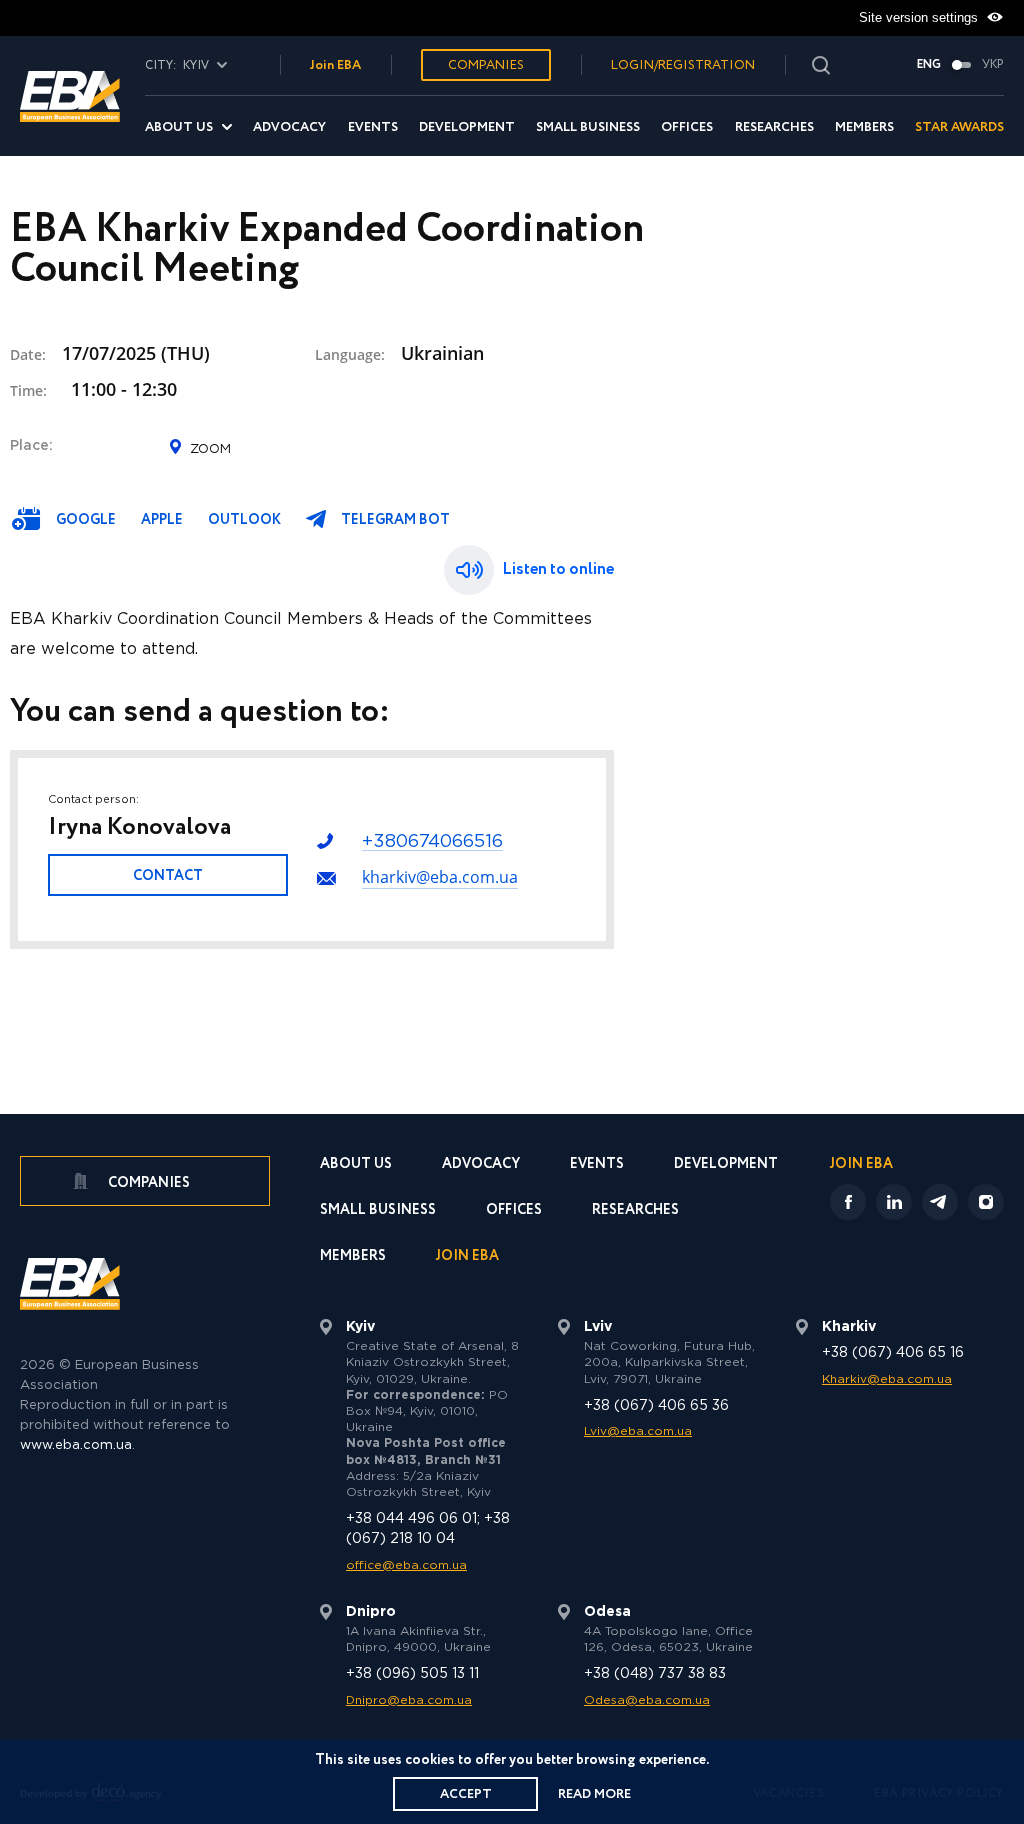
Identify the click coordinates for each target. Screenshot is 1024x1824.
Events (373, 127)
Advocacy (289, 127)
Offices (687, 127)
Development (467, 127)
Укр (993, 65)
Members (864, 127)
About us (179, 127)
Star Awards (959, 127)
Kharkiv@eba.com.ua (887, 1379)
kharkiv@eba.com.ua (440, 877)
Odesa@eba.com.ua (647, 1700)
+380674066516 (432, 842)
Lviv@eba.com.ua (638, 1431)
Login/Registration (683, 65)
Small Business (588, 127)
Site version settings (920, 17)
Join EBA (335, 65)
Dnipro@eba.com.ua (409, 1700)
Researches (774, 127)
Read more (594, 1794)
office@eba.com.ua (406, 1565)
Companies (486, 65)
